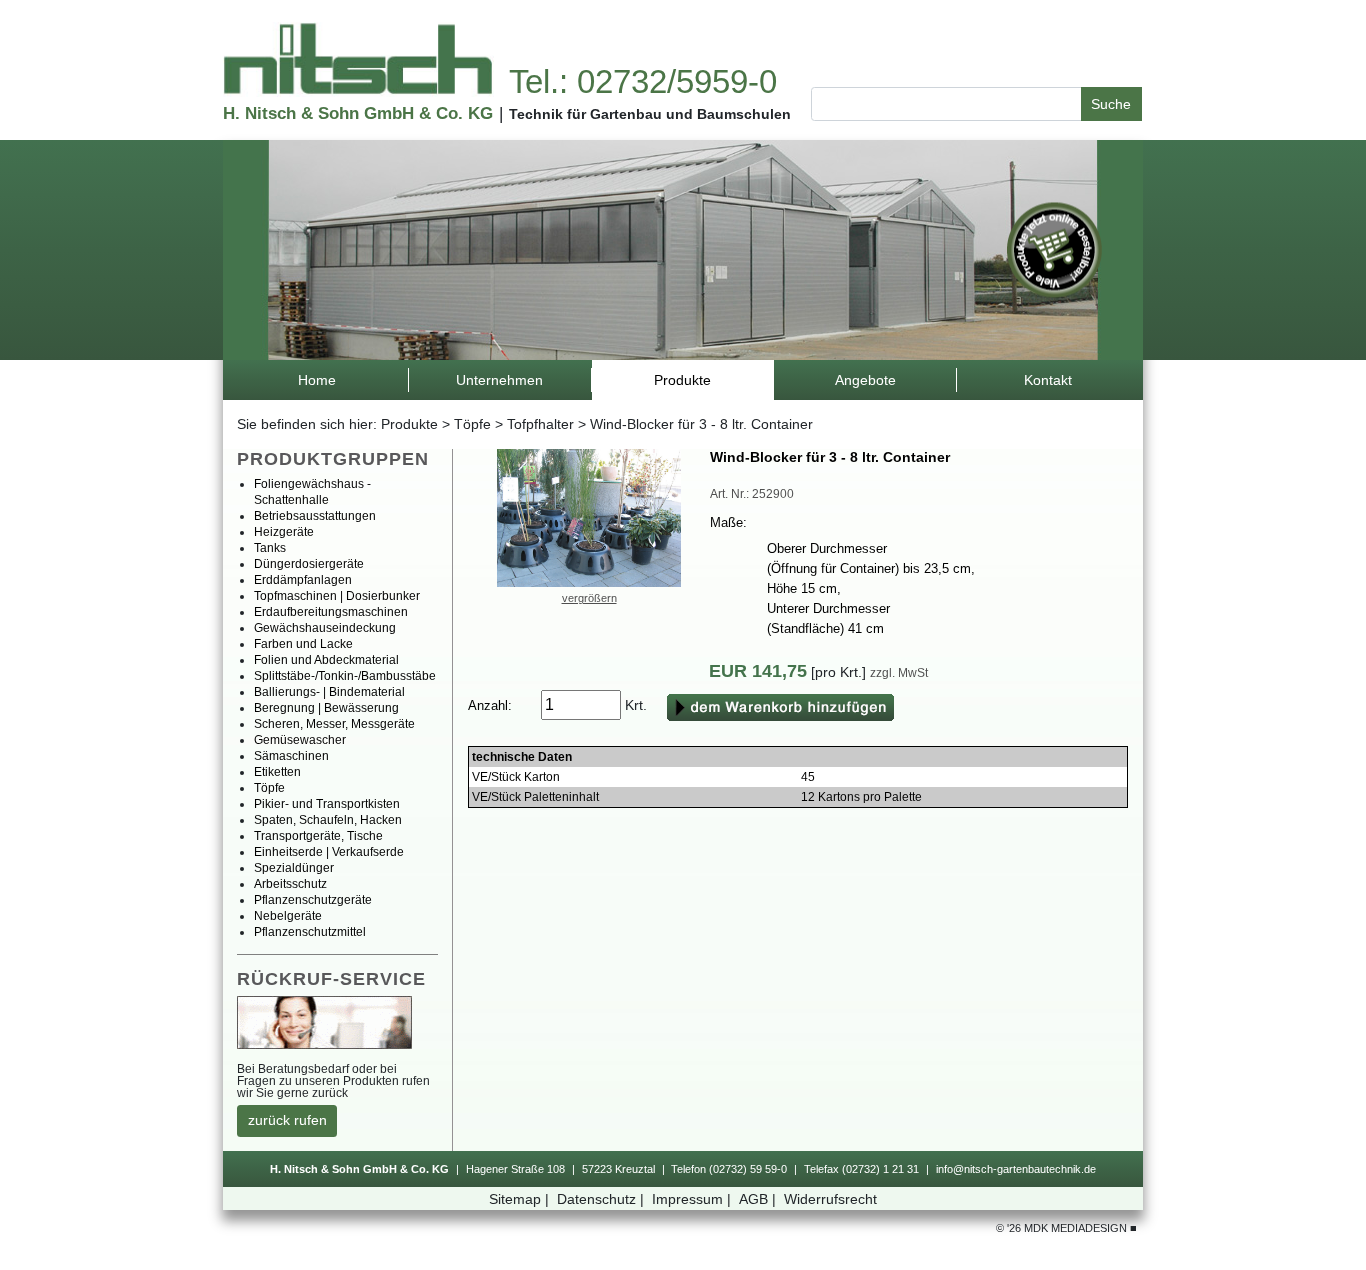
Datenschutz (600, 1199)
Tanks (270, 548)
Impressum (691, 1199)
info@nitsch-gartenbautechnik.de (1016, 1169)
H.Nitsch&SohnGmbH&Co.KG (358, 113)
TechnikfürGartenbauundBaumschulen (650, 114)
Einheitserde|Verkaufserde (329, 852)
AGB (757, 1199)
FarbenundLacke (303, 644)
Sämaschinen (291, 756)
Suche (1111, 104)
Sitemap (519, 1199)
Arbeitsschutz (290, 884)
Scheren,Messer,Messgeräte (334, 724)
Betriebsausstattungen (315, 516)
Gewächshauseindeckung (325, 628)
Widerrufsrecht (830, 1199)
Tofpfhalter (540, 424)
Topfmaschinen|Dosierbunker (337, 596)
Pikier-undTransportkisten (327, 804)
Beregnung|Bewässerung (326, 708)
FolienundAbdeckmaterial (326, 660)
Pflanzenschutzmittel (310, 932)
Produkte (409, 424)
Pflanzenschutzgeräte (313, 900)
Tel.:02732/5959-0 (643, 81)
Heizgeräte (284, 532)
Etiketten (277, 772)
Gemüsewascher (300, 740)
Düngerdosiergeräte (309, 564)
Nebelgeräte (288, 916)
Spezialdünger (294, 868)
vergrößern (589, 598)
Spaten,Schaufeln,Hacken (328, 820)
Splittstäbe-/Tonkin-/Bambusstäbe (345, 676)
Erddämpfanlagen (303, 580)
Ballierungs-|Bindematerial (329, 692)
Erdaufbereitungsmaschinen (331, 612)
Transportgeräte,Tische (318, 836)
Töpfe (472, 424)
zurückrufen (287, 1120)
